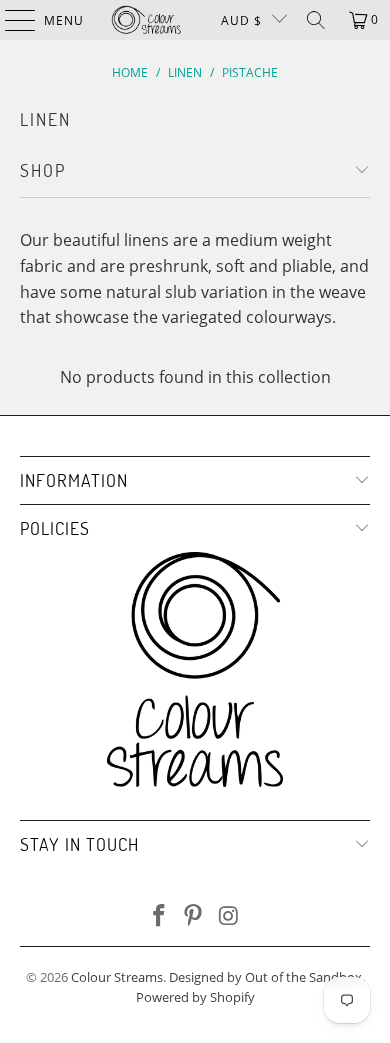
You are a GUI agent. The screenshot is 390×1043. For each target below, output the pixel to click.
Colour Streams (117, 977)
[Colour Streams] (146, 20)
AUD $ (241, 20)
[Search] (316, 20)
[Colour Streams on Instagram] (229, 916)
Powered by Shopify (195, 997)
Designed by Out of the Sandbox (265, 977)
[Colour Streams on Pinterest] (194, 916)
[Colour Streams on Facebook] (159, 916)
